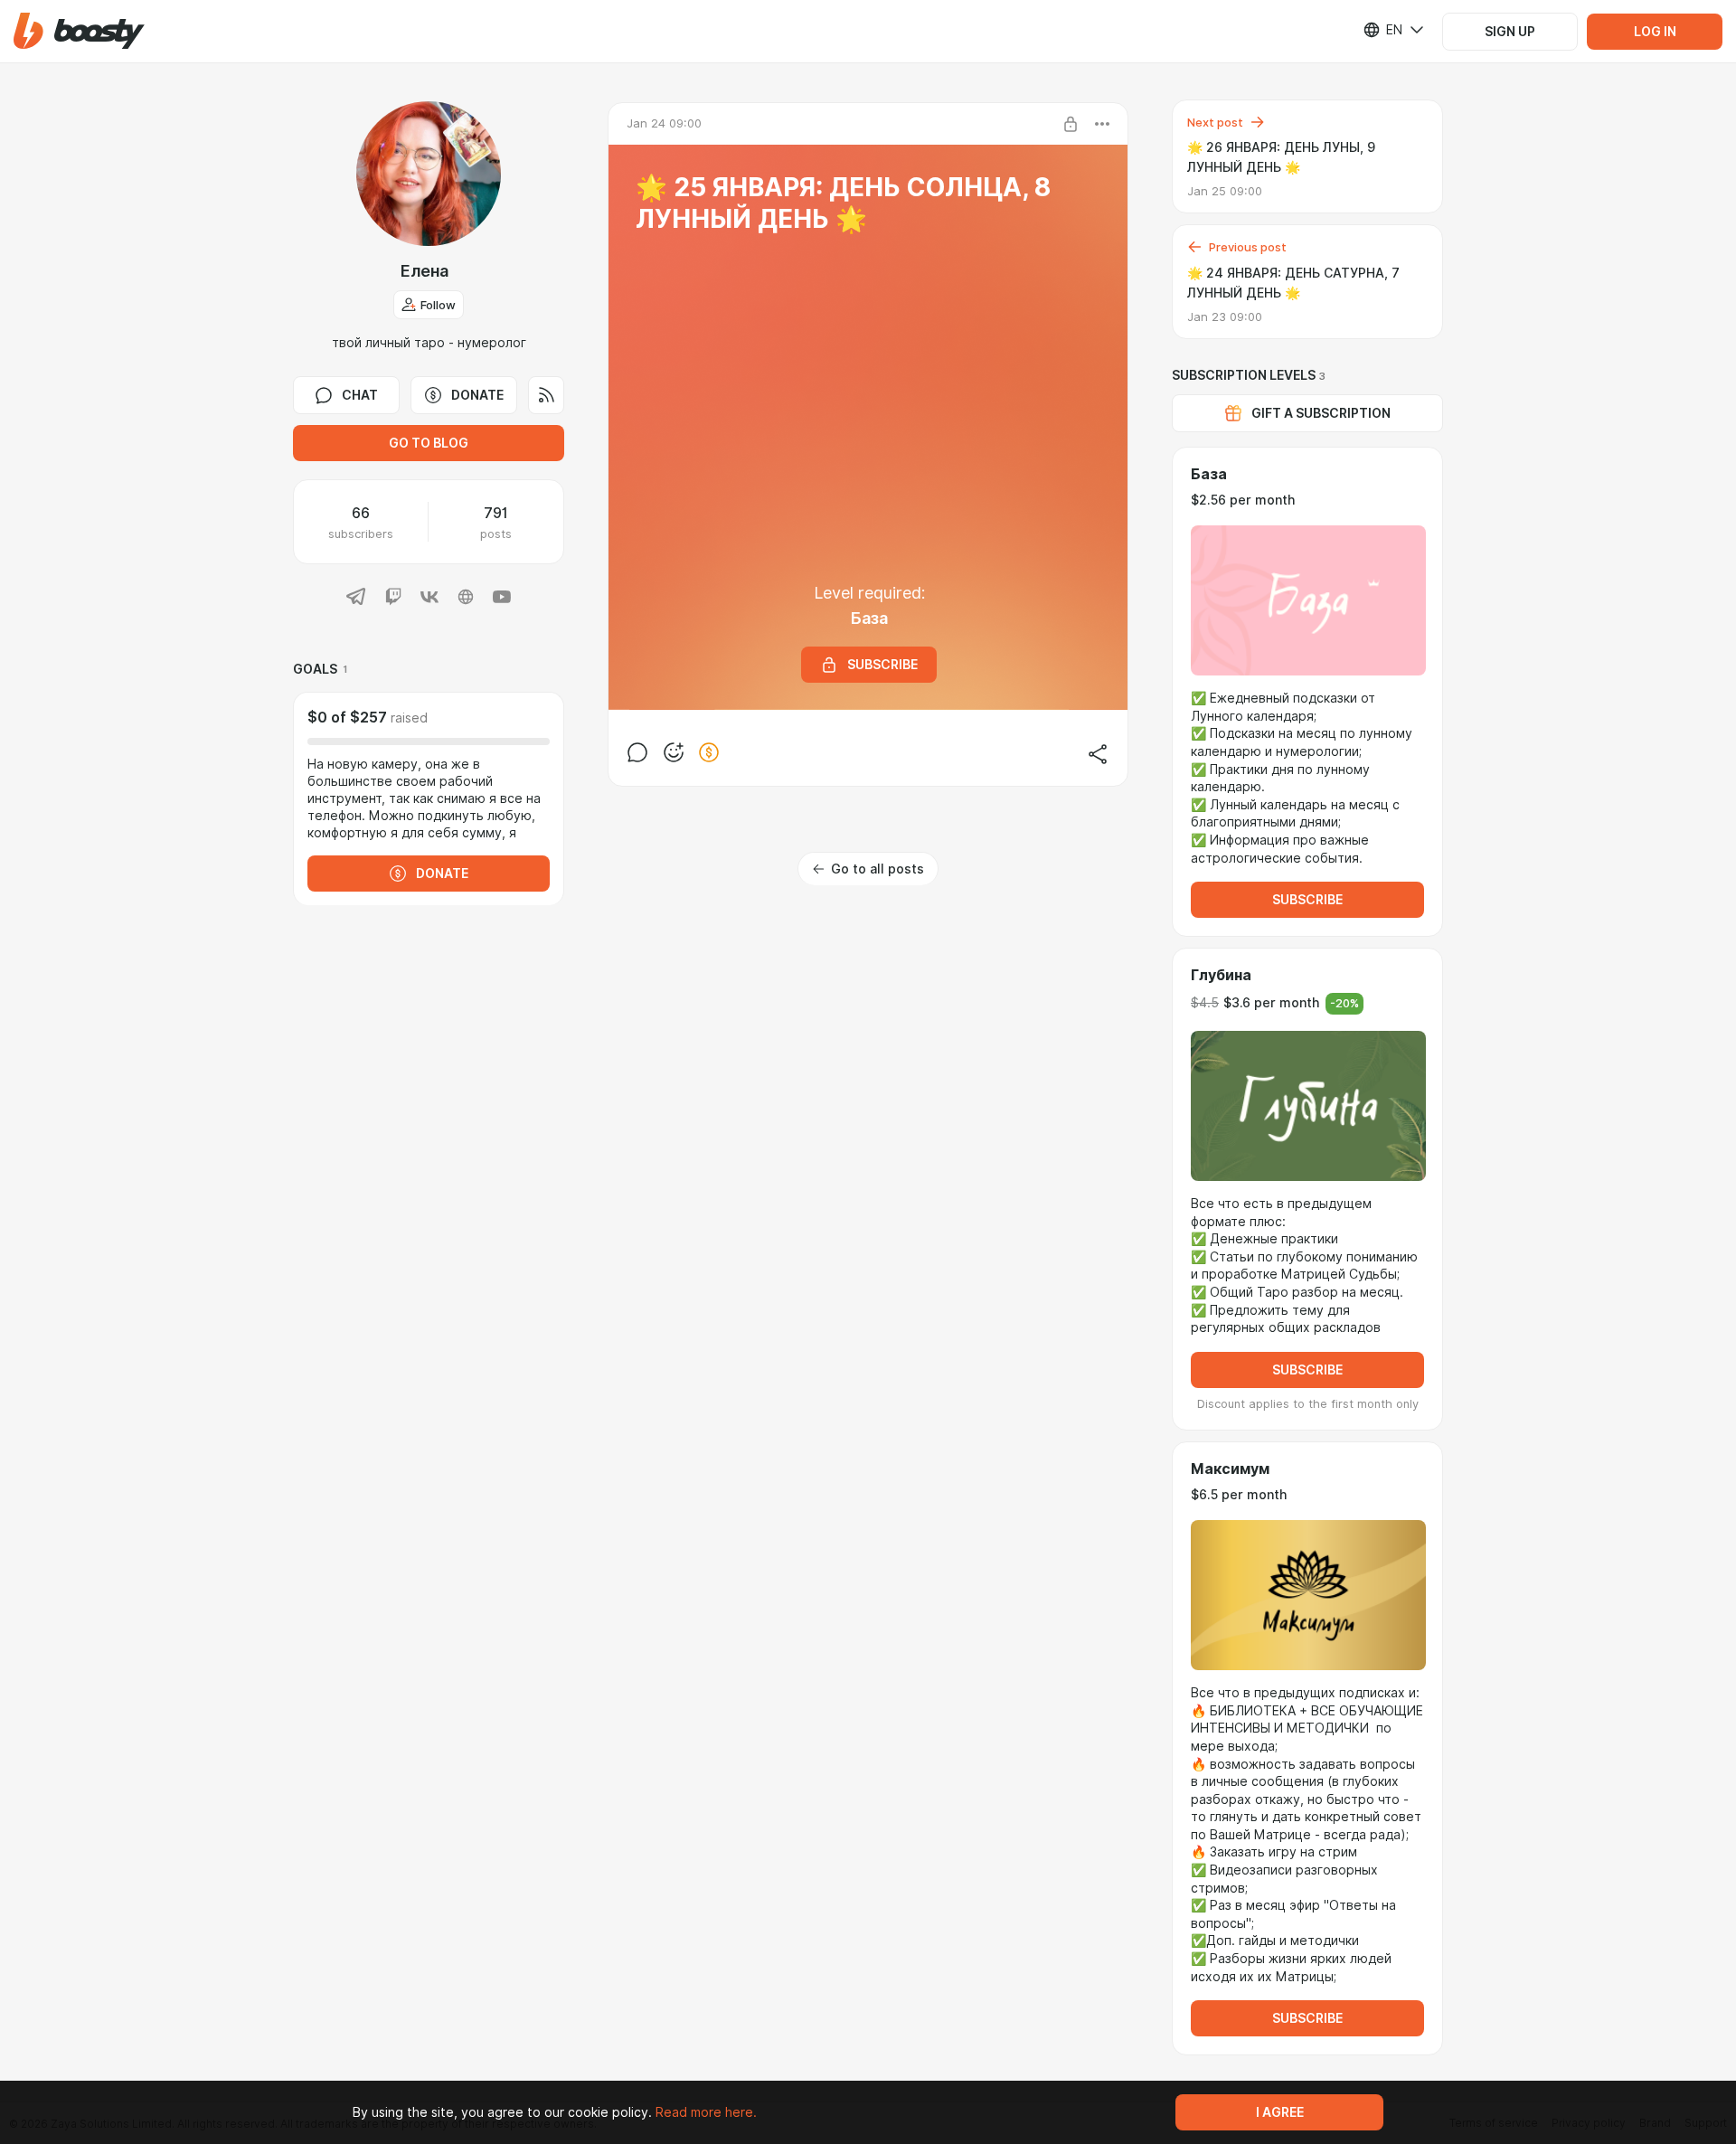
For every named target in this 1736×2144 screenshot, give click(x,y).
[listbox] (1382, 30)
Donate (477, 395)
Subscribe (1307, 900)
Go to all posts (877, 869)
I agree (1280, 2112)
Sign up (1510, 32)
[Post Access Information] (1071, 124)
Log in (1655, 32)
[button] (79, 31)
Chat (360, 395)
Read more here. (706, 2112)
